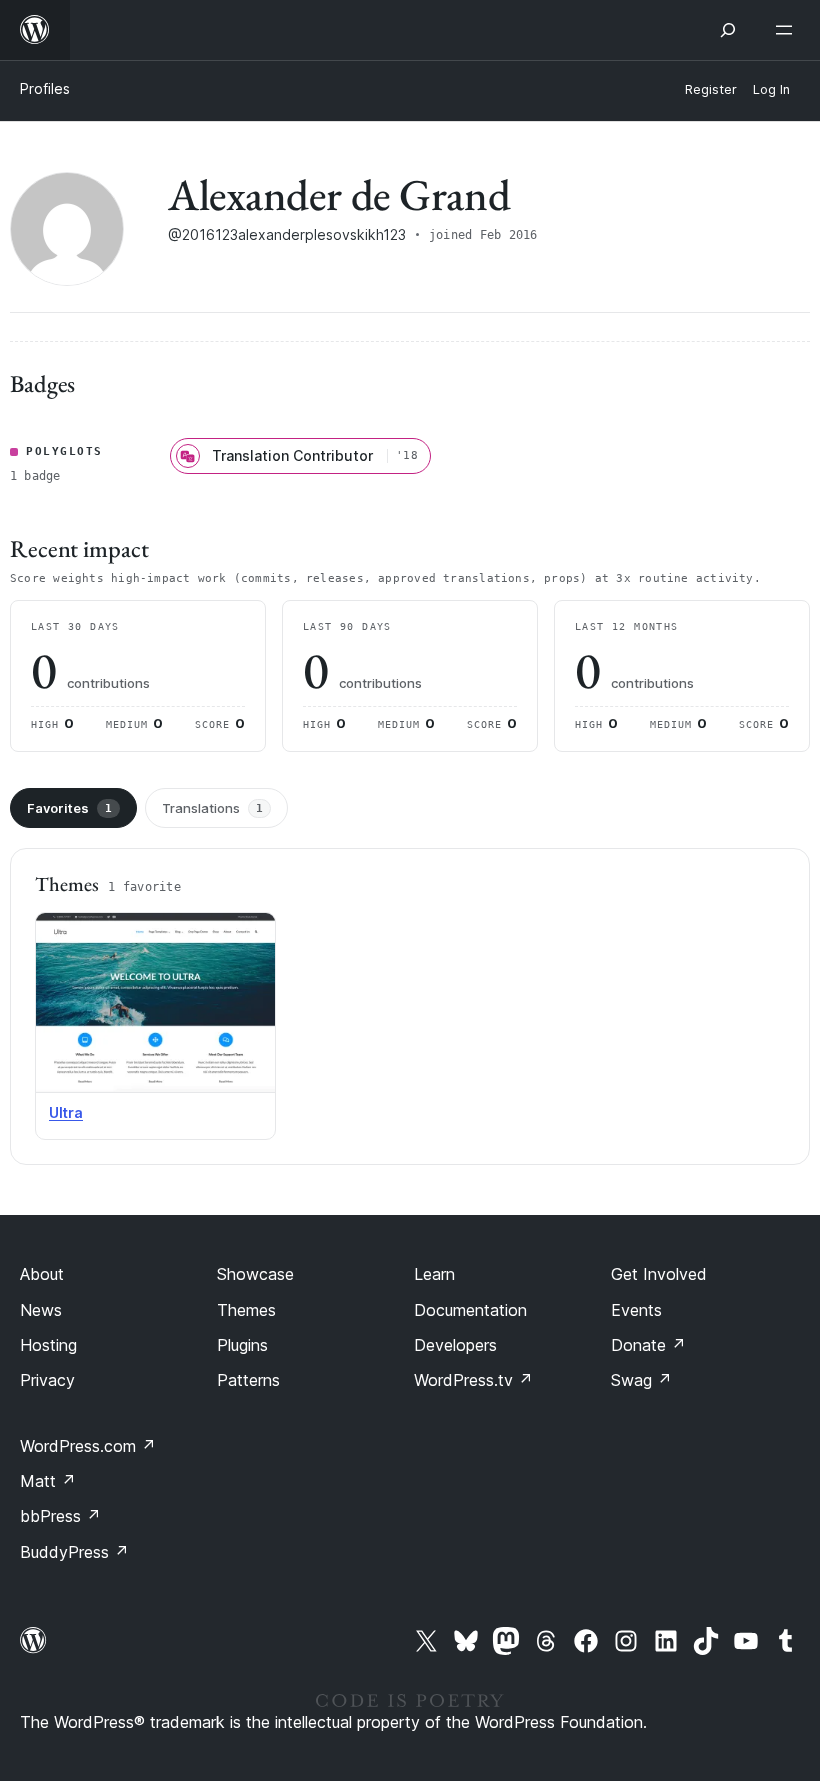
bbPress (60, 1516)
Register (711, 89)
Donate (648, 1345)
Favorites (69, 808)
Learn (434, 1274)
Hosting (48, 1345)
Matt (48, 1481)
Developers (455, 1345)
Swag (641, 1380)
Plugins (242, 1345)
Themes (246, 1310)
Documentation (470, 1310)
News (41, 1310)
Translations (212, 808)
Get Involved (659, 1274)
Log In (771, 89)
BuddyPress (74, 1552)
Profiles (45, 88)
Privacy (47, 1380)
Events (636, 1310)
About (42, 1274)
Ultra (66, 1112)
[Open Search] (728, 30)
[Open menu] (788, 30)
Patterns (248, 1380)
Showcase (255, 1274)
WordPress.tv (473, 1380)
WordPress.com (88, 1446)
